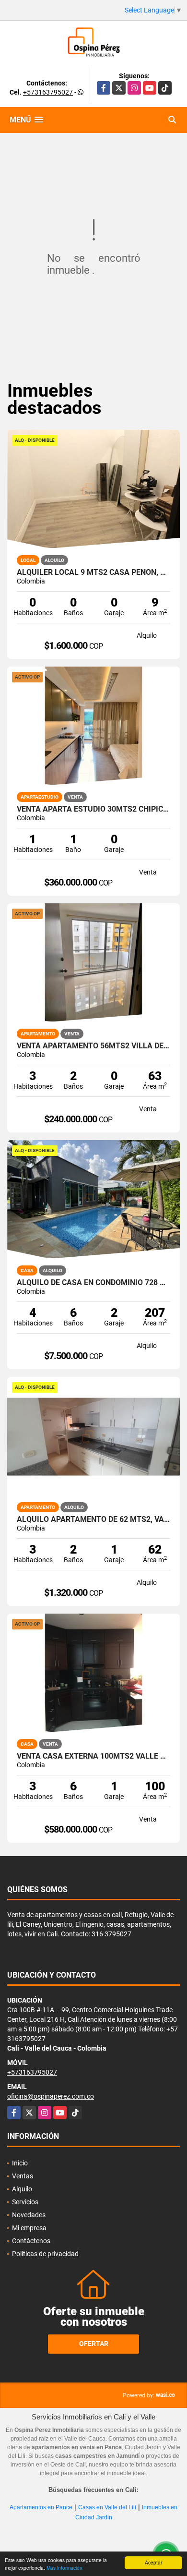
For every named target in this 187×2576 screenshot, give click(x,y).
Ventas (23, 2176)
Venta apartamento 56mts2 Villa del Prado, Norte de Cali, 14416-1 (93, 1046)
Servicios (25, 2202)
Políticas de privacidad (45, 2254)
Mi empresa (29, 2228)
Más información (64, 2568)
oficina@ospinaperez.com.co (51, 2096)
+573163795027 (48, 92)
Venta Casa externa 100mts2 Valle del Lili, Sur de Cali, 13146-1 (93, 1756)
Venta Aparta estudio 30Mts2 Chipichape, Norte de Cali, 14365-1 (93, 809)
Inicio (20, 2163)
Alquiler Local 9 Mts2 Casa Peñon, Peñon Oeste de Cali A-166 (93, 572)
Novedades (29, 2215)
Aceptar (153, 2562)
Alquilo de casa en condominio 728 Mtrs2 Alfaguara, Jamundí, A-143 (93, 1283)
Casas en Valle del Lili (107, 2507)
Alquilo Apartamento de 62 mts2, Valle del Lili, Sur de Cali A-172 (93, 1519)
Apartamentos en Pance (41, 2507)
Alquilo (22, 2189)
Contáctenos (31, 2241)
